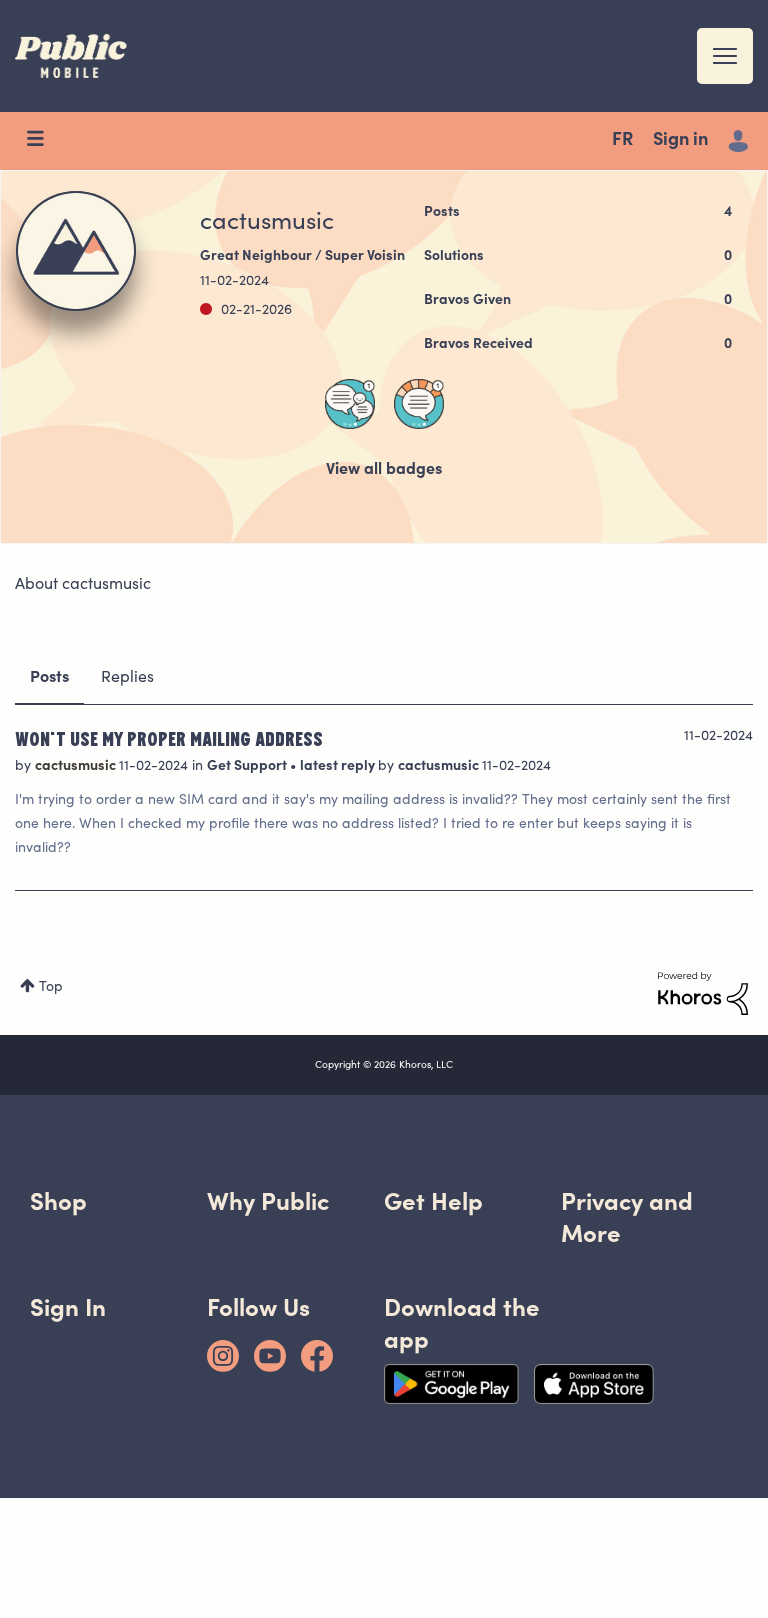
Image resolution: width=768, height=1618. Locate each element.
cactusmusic (77, 767)
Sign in (680, 141)
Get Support (248, 767)
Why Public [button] (268, 1201)
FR (622, 141)
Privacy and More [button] (627, 1217)
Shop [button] (58, 1201)
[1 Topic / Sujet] (419, 404)
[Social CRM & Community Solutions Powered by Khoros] (703, 994)
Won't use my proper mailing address (169, 738)
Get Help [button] (433, 1201)
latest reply (339, 767)
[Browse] (45, 141)
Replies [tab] (127, 678)
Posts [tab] (49, 678)
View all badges (384, 470)
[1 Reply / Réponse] (350, 404)
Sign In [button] (68, 1307)
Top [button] (51, 988)
